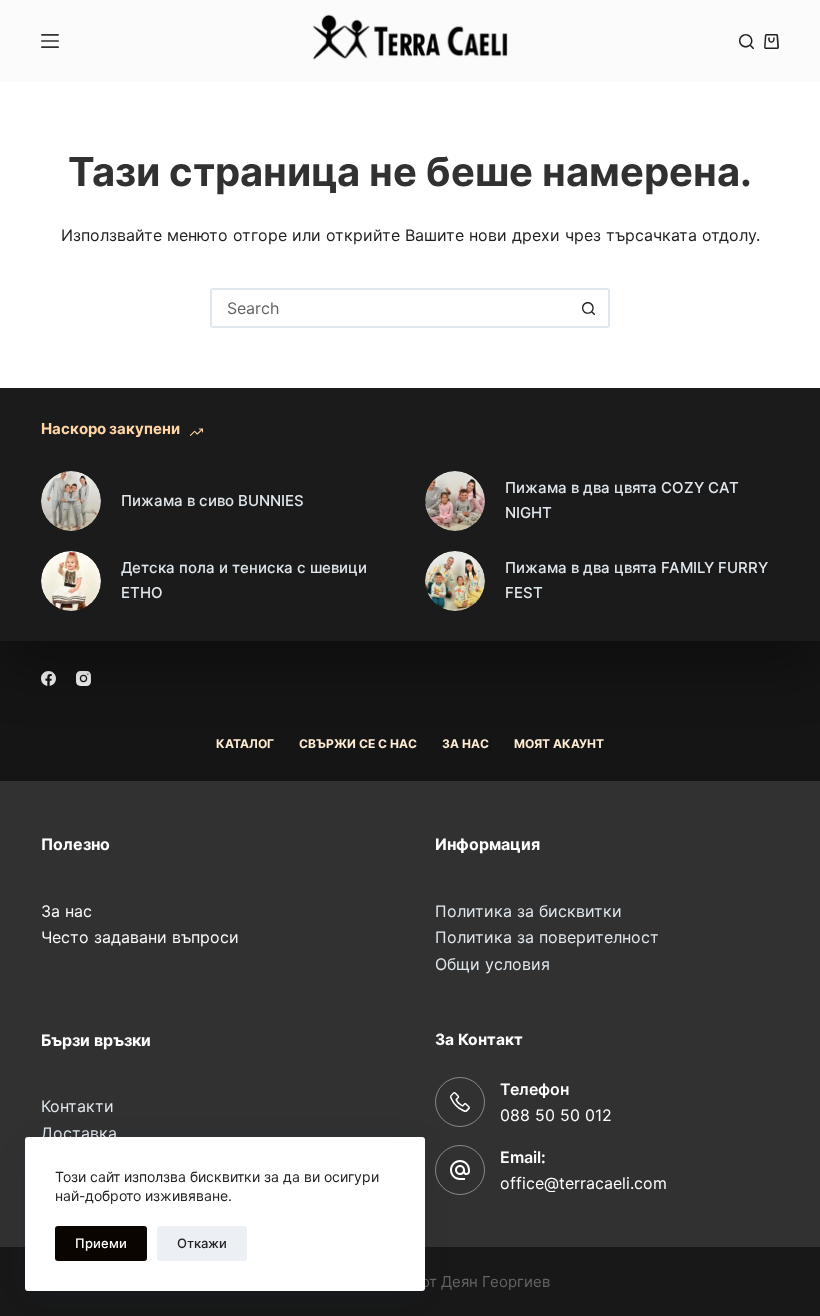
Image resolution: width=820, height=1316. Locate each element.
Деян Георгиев (495, 1281)
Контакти (77, 1106)
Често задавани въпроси (140, 937)
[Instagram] (83, 678)
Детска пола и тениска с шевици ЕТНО (244, 580)
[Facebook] (48, 678)
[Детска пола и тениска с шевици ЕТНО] (71, 581)
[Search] (746, 41)
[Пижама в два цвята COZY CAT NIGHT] (455, 501)
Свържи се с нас (358, 743)
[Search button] (588, 308)
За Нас (465, 743)
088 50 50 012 (556, 1115)
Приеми (101, 1243)
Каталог (245, 743)
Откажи (202, 1243)
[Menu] (50, 41)
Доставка (79, 1133)
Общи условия (492, 964)
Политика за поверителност (547, 937)
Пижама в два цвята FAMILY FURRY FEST (636, 580)
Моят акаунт (559, 743)
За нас (66, 911)
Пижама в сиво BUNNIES (212, 500)
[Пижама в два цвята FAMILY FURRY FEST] (455, 581)
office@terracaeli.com (583, 1183)
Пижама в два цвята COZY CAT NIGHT (622, 500)
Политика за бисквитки (528, 911)
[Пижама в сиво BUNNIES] (71, 501)
